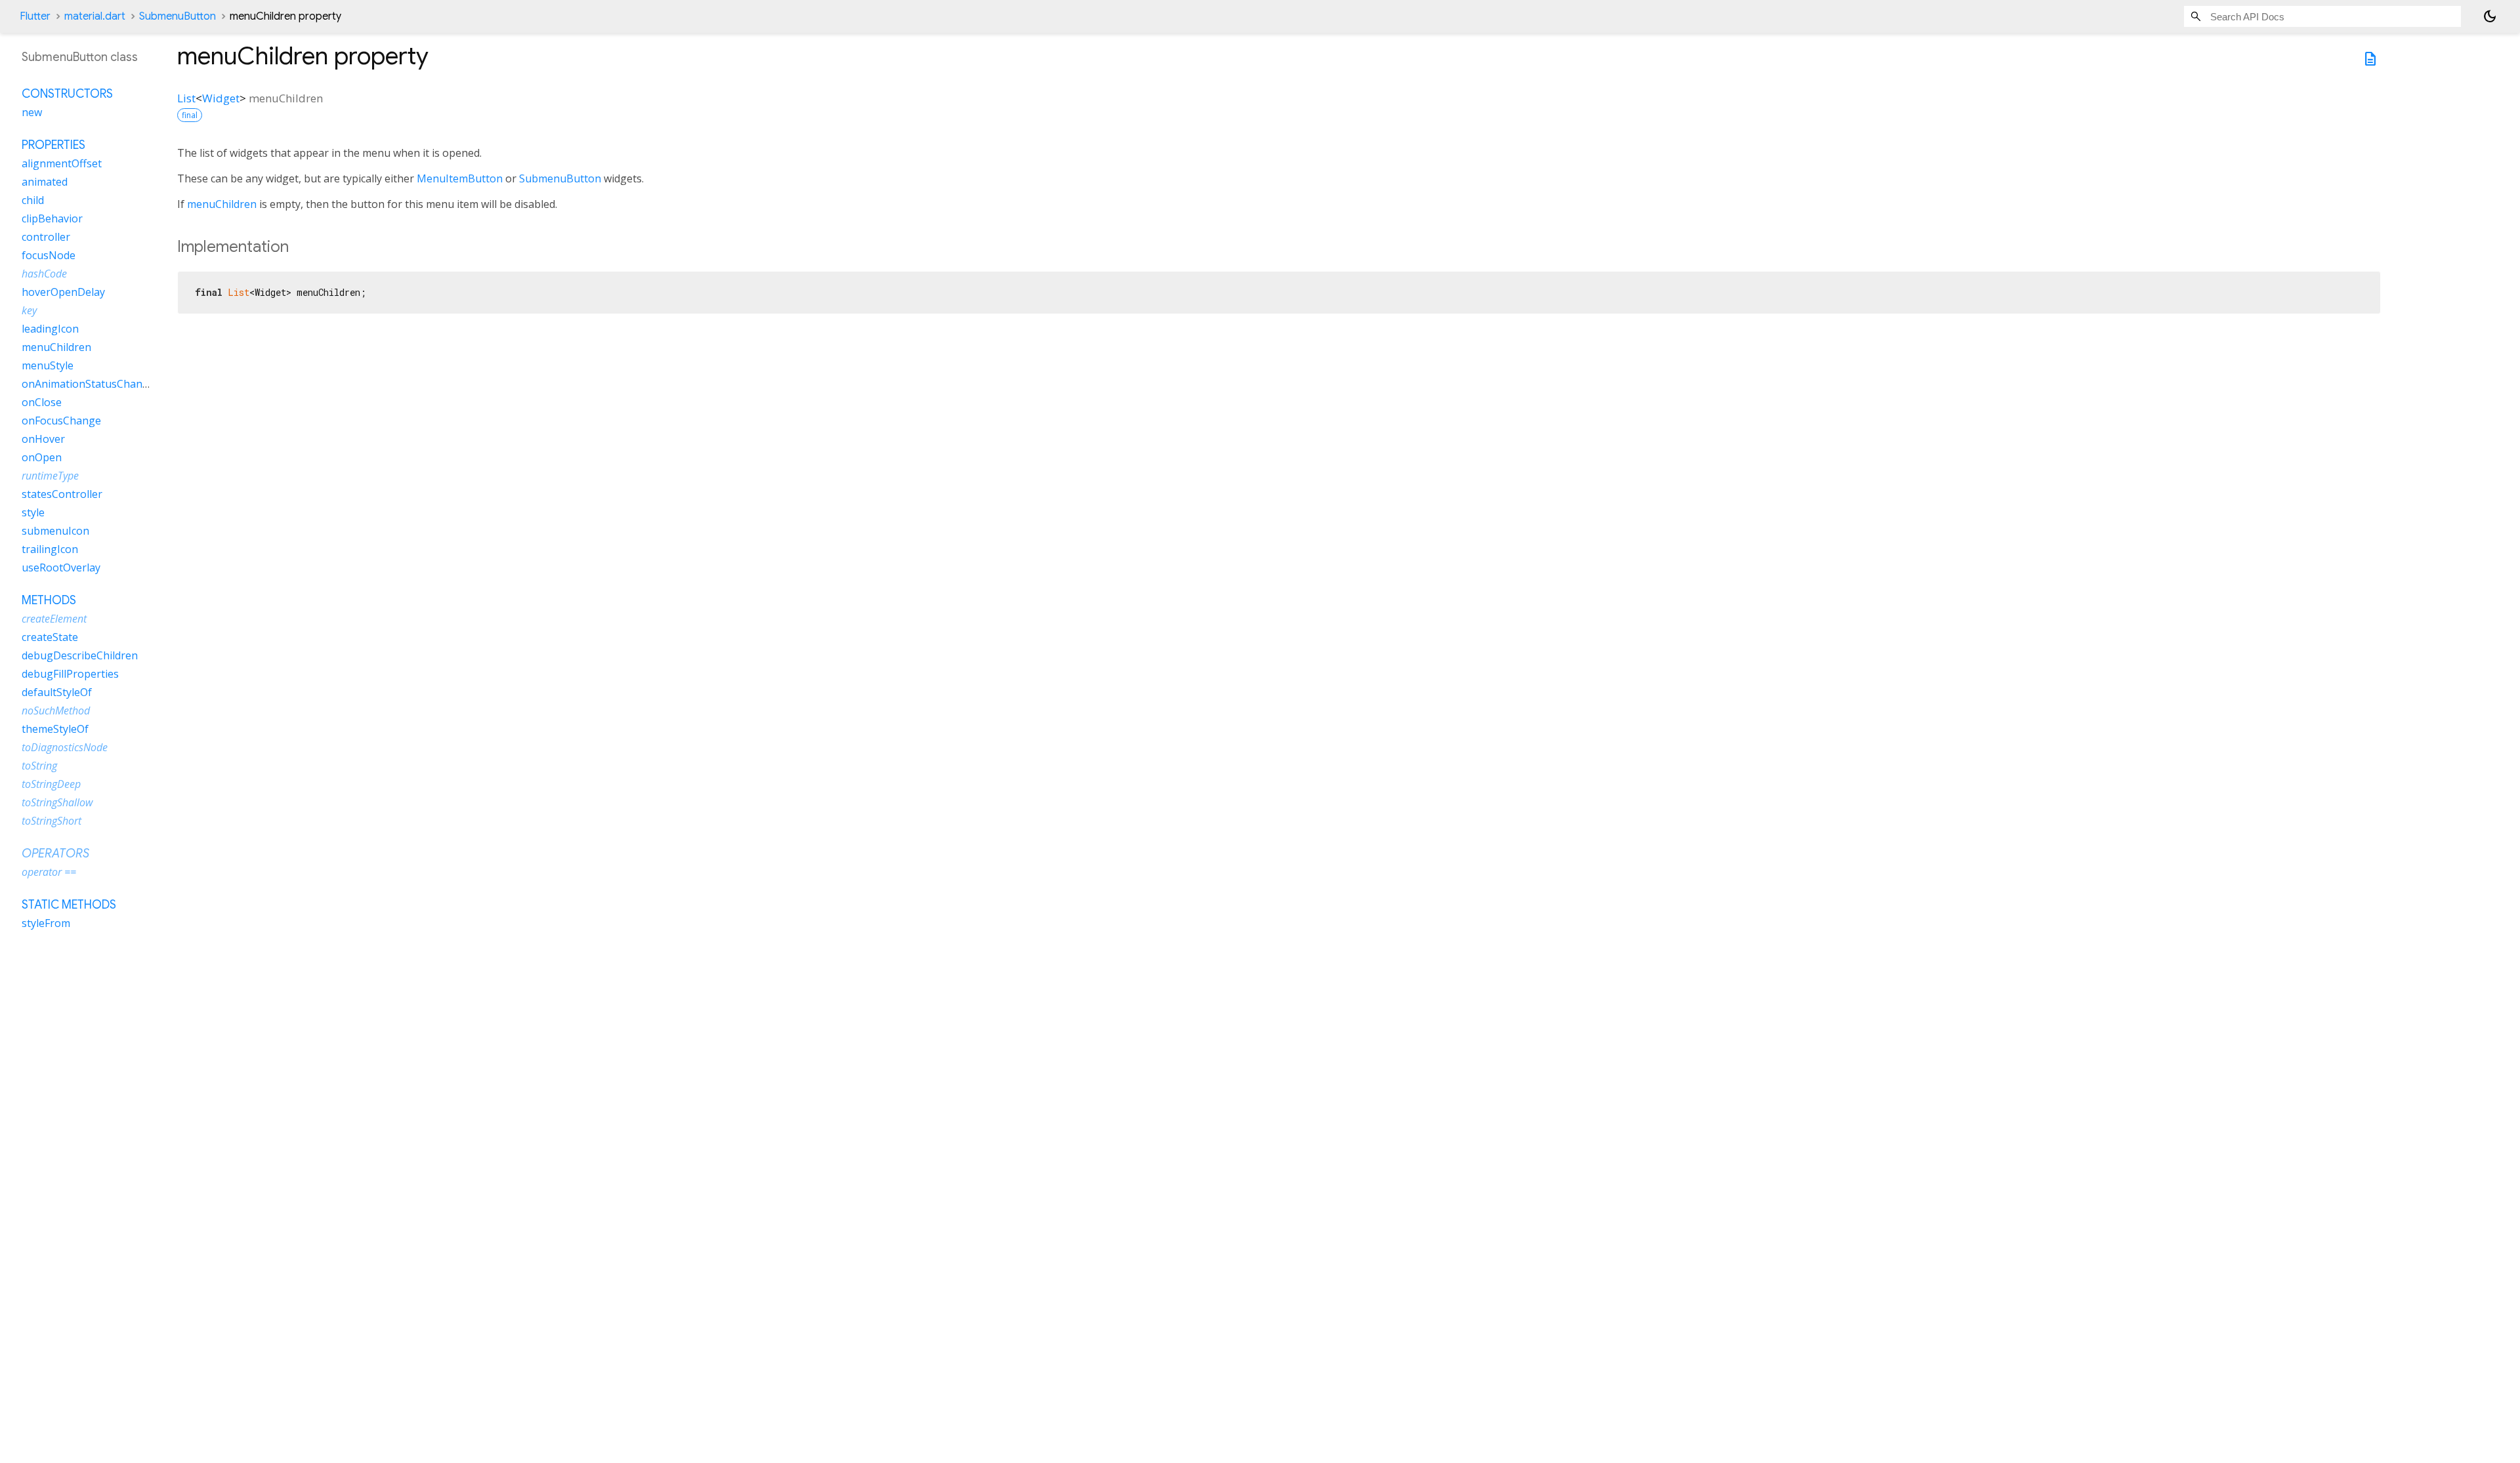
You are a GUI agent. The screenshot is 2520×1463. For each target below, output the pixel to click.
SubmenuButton (178, 16)
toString (39, 766)
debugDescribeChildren (80, 655)
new (32, 112)
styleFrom (46, 923)
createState (50, 637)
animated (45, 182)
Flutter (35, 16)
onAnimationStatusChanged (91, 384)
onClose (42, 402)
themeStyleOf (55, 729)
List (186, 98)
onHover (43, 439)
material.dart (95, 16)
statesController (62, 494)
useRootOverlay (61, 567)
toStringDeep (51, 784)
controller (46, 237)
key (29, 310)
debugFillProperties (70, 674)
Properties (53, 145)
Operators (55, 854)
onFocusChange (61, 421)
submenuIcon (55, 531)
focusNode (49, 255)
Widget (221, 98)
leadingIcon (50, 329)
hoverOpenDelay (63, 292)
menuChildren (222, 204)
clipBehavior (52, 218)
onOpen (42, 457)
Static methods (69, 905)
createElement (54, 619)
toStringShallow (57, 802)
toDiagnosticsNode (65, 747)
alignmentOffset (62, 163)
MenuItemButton (460, 178)
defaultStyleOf (57, 692)
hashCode (44, 274)
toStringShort (52, 821)
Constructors (67, 94)
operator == (49, 872)
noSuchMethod (56, 711)
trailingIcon (50, 549)
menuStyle (48, 365)
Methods (49, 600)
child (33, 200)
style (33, 512)
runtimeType (50, 476)
